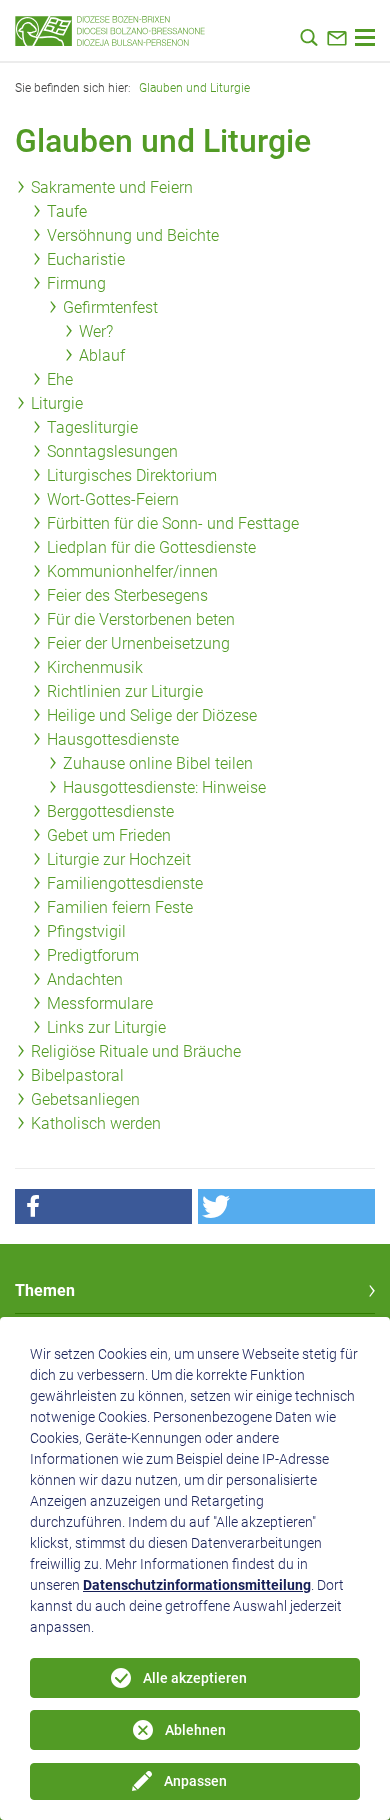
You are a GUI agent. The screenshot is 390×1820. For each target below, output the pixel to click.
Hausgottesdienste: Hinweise (164, 787)
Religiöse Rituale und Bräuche (136, 1051)
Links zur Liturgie (106, 1027)
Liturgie (57, 403)
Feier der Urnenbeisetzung (138, 643)
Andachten (85, 979)
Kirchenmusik (95, 667)
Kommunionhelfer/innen (132, 571)
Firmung (76, 283)
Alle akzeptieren (195, 1678)
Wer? (96, 331)
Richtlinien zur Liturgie (125, 691)
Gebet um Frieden (109, 835)
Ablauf (102, 355)
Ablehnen (195, 1730)
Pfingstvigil (86, 931)
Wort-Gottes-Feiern (113, 499)
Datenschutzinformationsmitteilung (197, 1585)
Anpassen (195, 1781)
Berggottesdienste (110, 811)
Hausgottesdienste (113, 739)
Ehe (60, 379)
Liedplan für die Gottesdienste (151, 547)
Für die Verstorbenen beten (141, 619)
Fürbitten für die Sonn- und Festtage (173, 523)
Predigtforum (93, 955)
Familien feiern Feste (120, 907)
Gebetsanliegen (85, 1099)
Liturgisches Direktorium (132, 475)
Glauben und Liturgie (194, 88)
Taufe (67, 211)
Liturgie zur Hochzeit (119, 859)
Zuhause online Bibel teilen (158, 763)
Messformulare (100, 1003)
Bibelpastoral (77, 1075)
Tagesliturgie (92, 427)
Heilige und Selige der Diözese (152, 715)
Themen (45, 1290)
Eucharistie (86, 259)
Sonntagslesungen (112, 451)
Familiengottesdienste (125, 883)
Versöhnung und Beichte (133, 235)
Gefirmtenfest (110, 307)
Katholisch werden (96, 1123)
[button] (103, 1206)
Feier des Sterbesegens (127, 595)
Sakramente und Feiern (112, 187)
